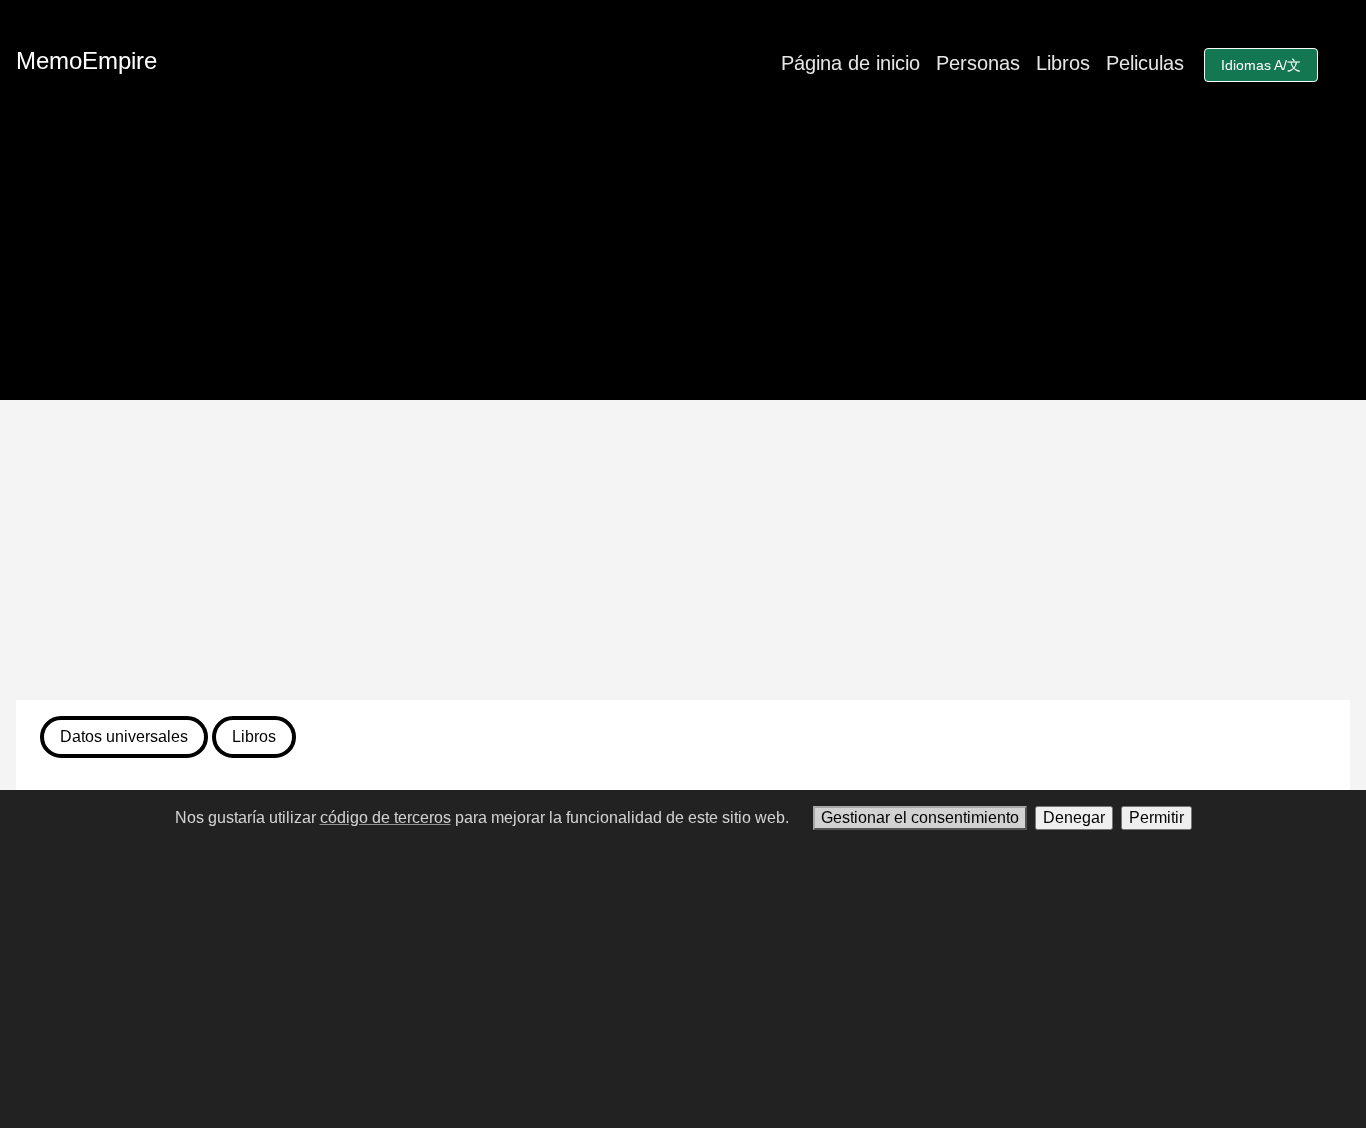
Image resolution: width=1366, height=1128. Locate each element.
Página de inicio (850, 63)
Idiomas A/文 (1261, 65)
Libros (1063, 63)
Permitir (1156, 817)
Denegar (1074, 817)
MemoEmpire (86, 60)
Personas (978, 63)
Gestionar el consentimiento (920, 817)
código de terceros (385, 817)
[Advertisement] (683, 550)
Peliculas (1145, 63)
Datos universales (124, 736)
